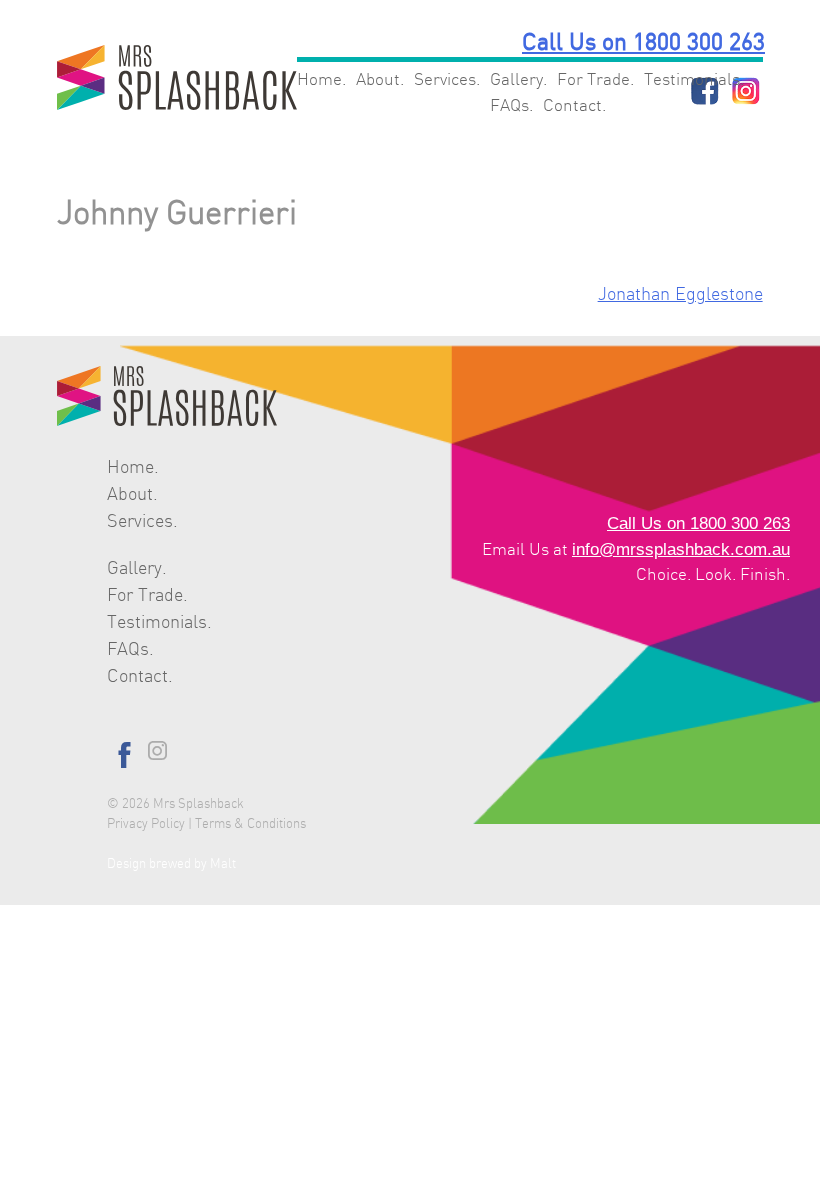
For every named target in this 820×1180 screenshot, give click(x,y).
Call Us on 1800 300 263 (643, 43)
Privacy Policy (146, 824)
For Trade (593, 79)
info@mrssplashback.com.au (681, 549)
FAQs (509, 105)
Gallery (516, 79)
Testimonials (692, 79)
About (378, 79)
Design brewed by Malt (171, 864)
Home (319, 79)
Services (445, 79)
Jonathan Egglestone (680, 295)
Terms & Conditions (250, 824)
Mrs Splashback (198, 804)
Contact (572, 105)
